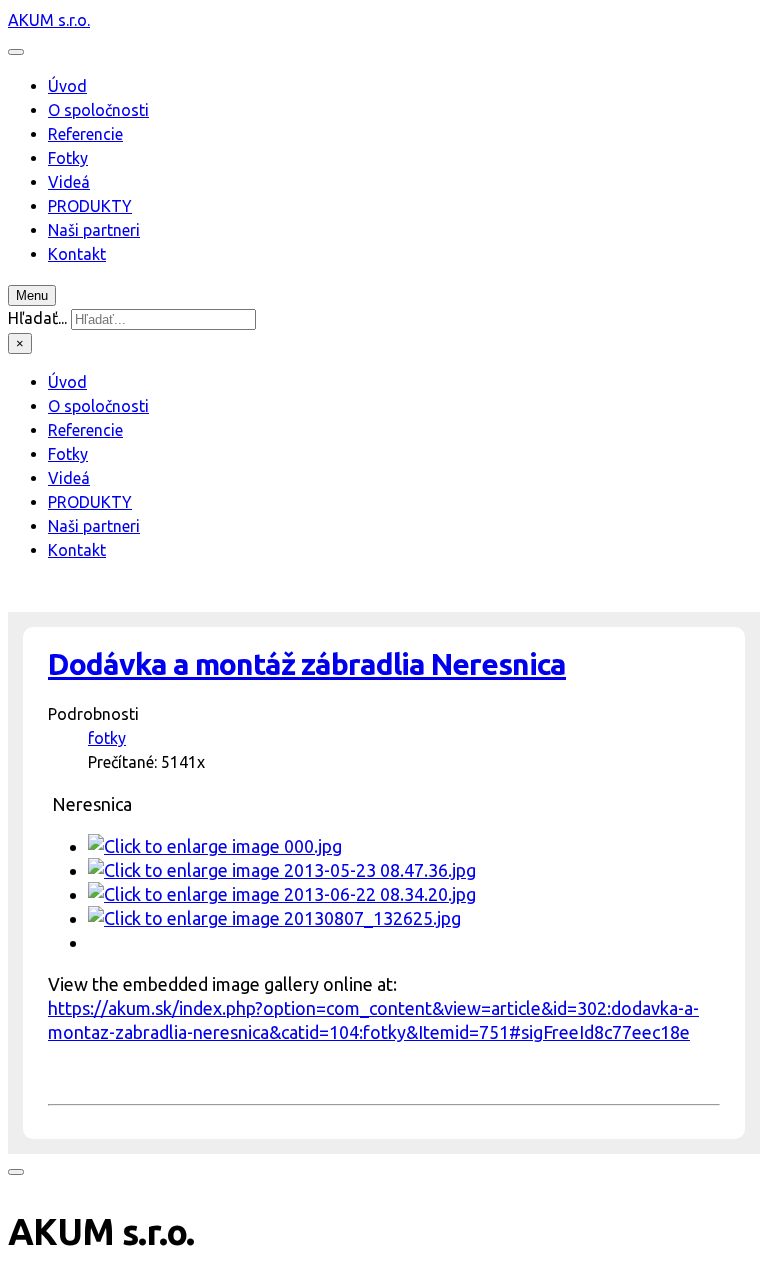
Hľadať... (37, 318)
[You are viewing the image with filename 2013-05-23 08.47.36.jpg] (282, 870)
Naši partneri (94, 230)
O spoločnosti (98, 110)
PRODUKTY (90, 206)
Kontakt (77, 254)
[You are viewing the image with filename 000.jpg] (215, 846)
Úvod (67, 86)
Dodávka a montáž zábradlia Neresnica (307, 664)
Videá (69, 182)
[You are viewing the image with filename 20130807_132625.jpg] (274, 918)
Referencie (85, 134)
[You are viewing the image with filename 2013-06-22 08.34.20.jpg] (282, 894)
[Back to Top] (16, 1172)
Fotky (68, 158)
